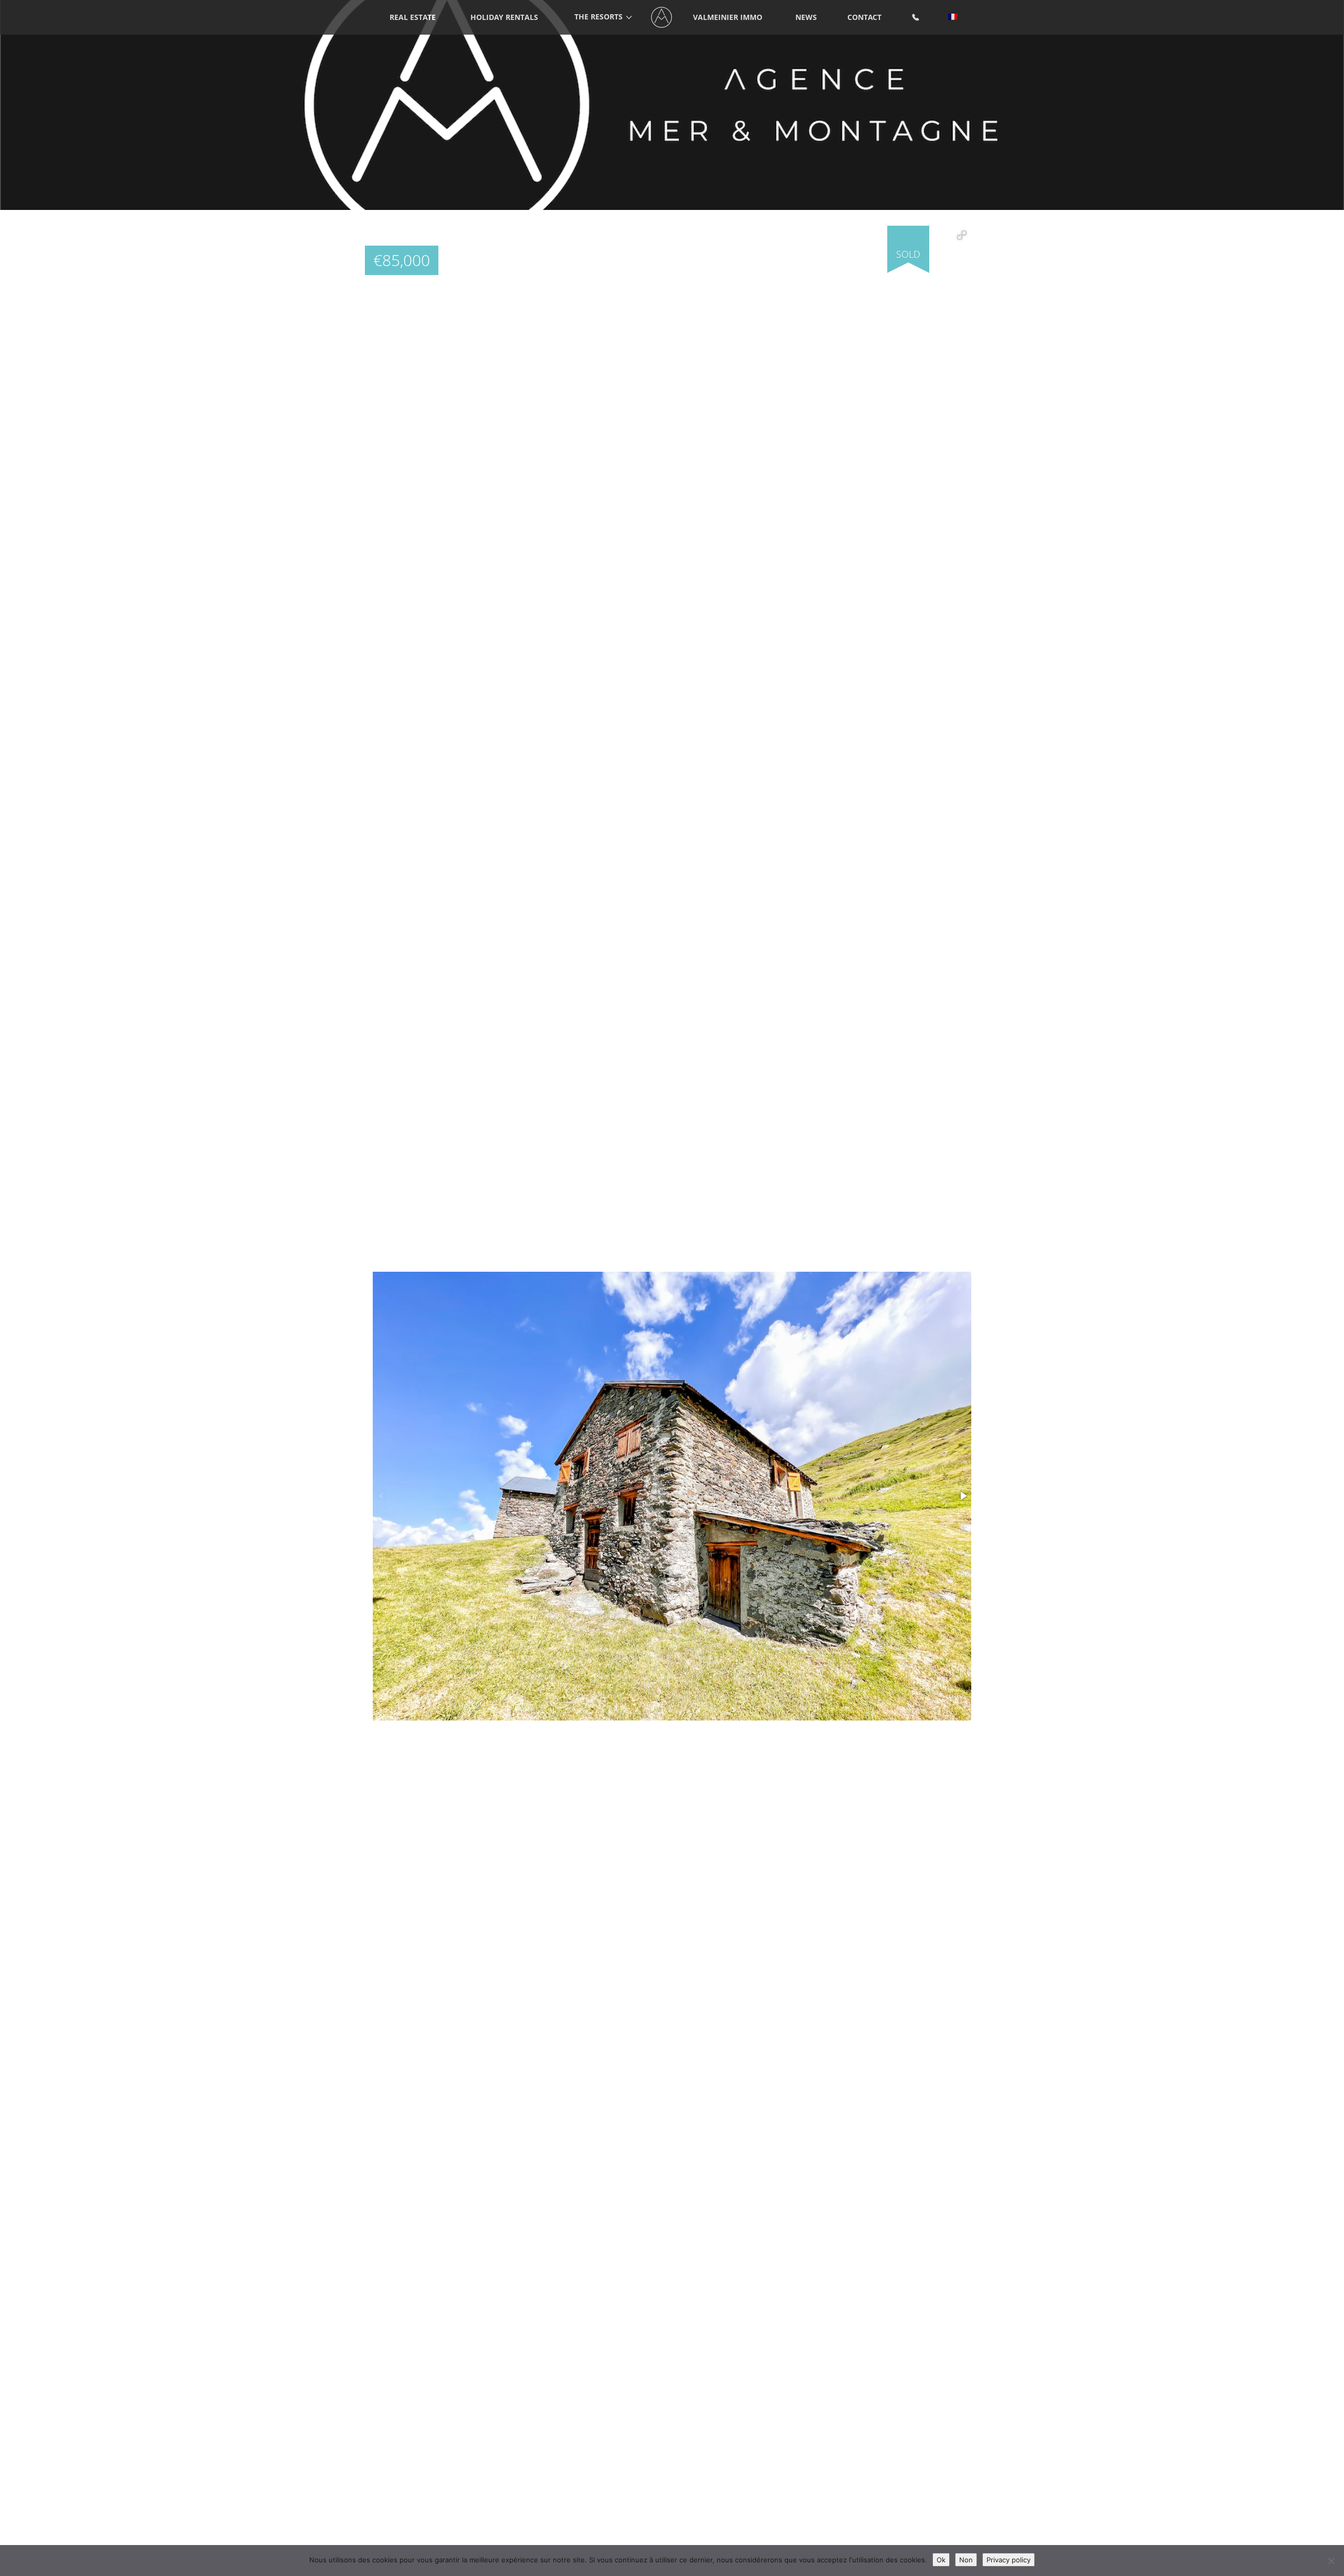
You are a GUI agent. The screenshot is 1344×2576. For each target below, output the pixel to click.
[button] (962, 235)
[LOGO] (662, 18)
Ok (941, 2560)
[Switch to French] (953, 18)
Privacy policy (1009, 2560)
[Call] (916, 18)
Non (966, 2560)
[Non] (1331, 2561)
